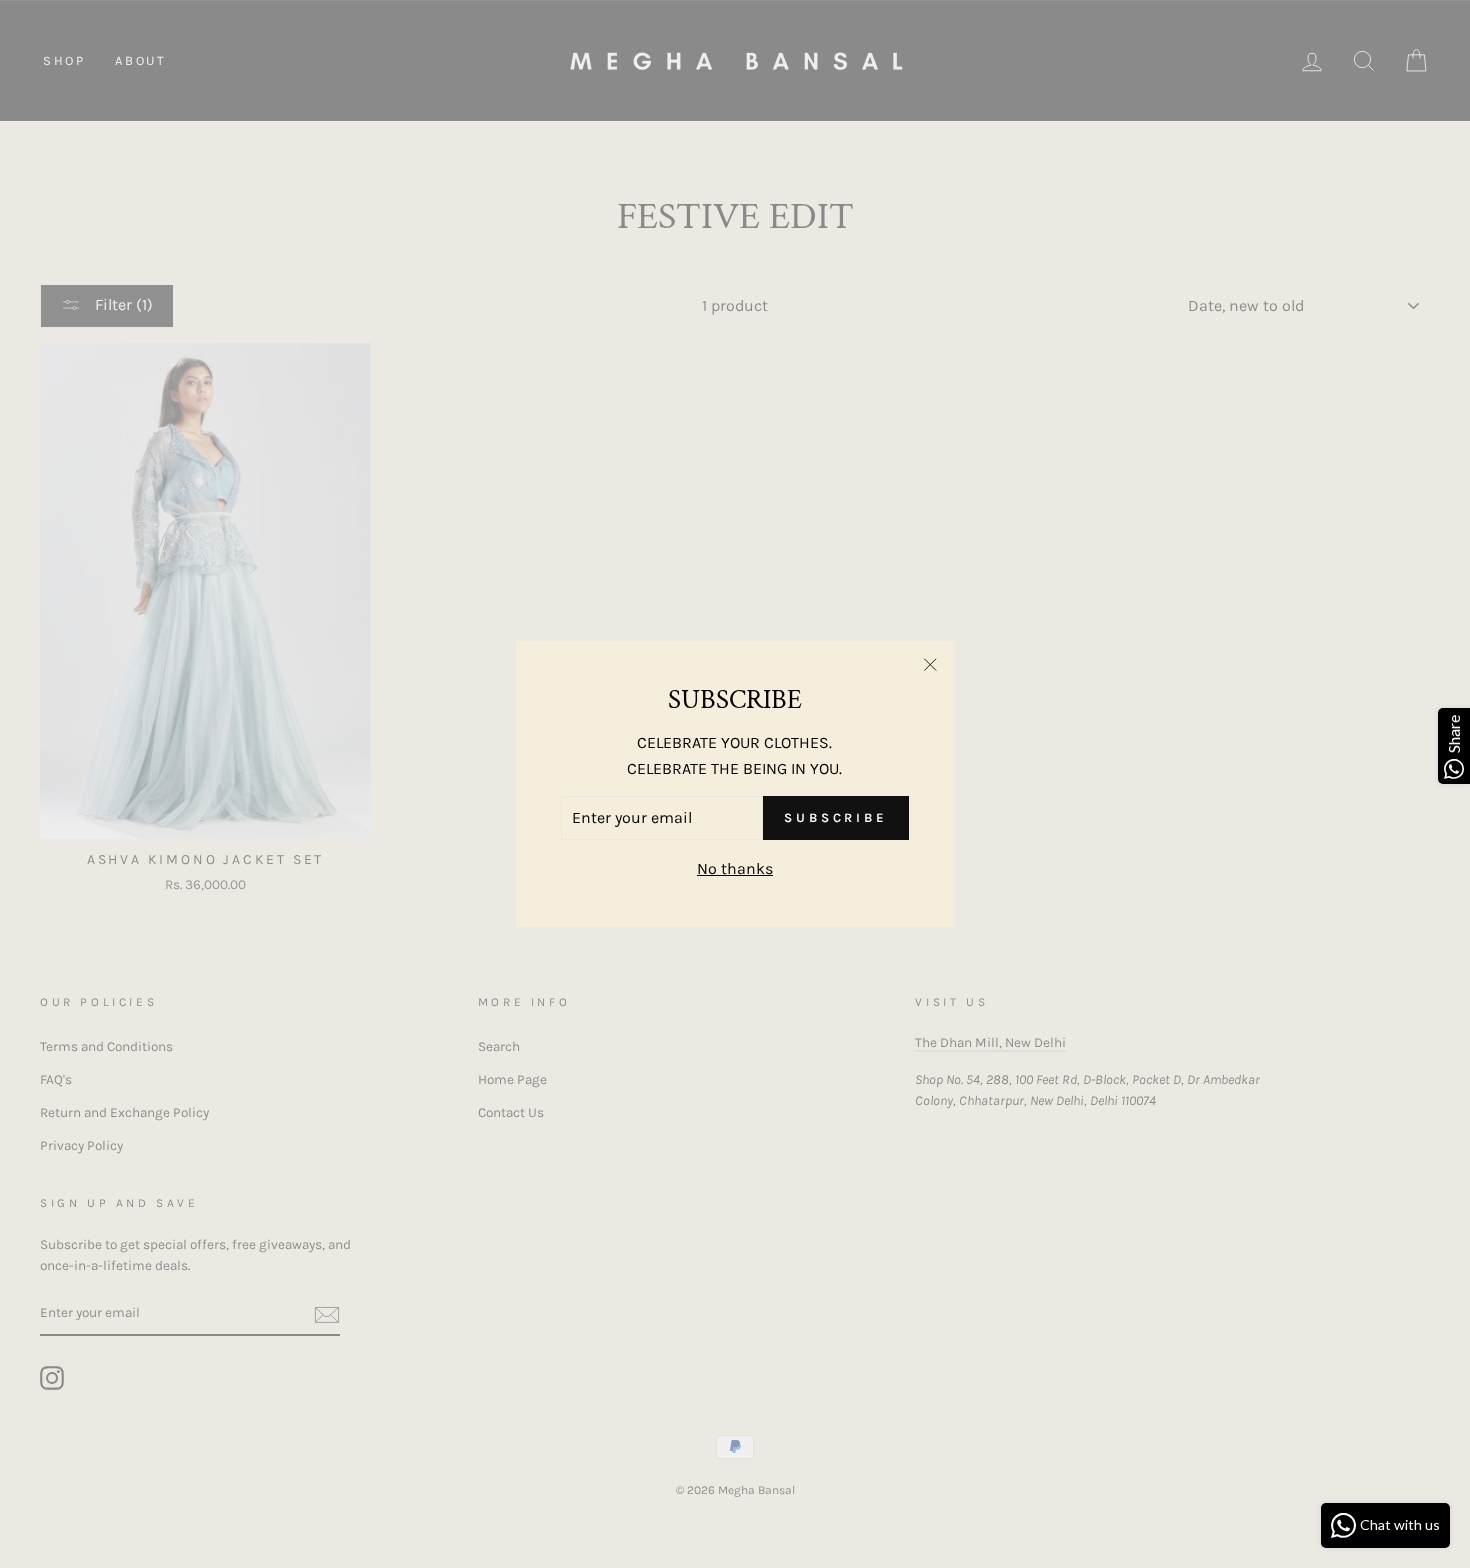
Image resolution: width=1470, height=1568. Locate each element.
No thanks (735, 868)
